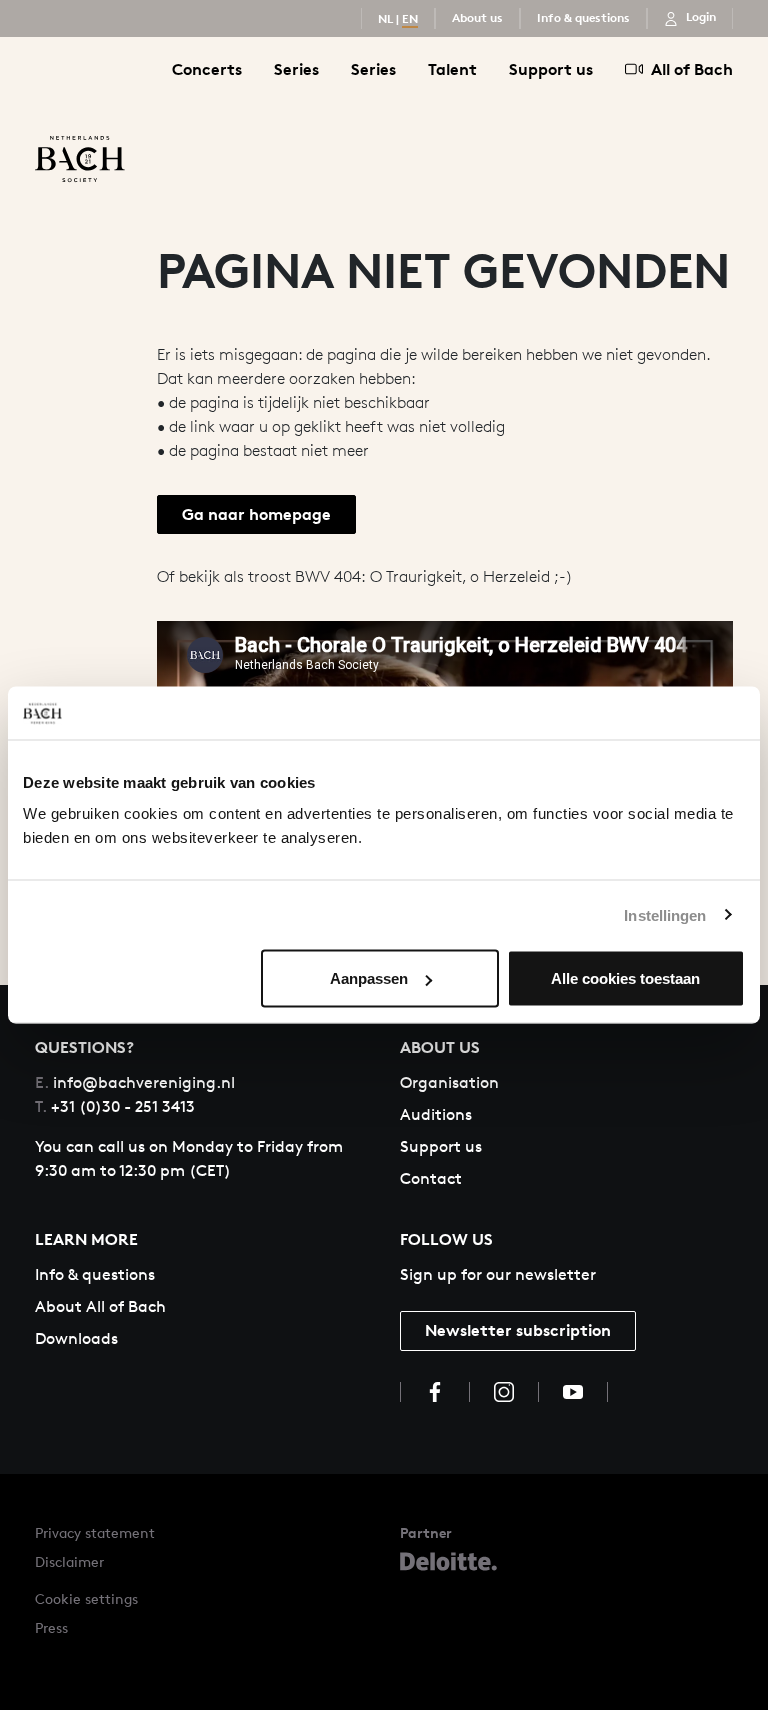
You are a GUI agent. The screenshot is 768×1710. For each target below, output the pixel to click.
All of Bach (692, 69)
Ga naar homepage (256, 514)
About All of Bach (100, 1306)
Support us (551, 69)
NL (385, 18)
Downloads (76, 1338)
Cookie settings (86, 1598)
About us (477, 17)
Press (51, 1627)
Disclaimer (69, 1561)
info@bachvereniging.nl (135, 1082)
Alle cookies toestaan (625, 978)
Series (296, 69)
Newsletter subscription (518, 1330)
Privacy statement (95, 1532)
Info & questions (583, 17)
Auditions (436, 1114)
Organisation (449, 1082)
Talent (452, 69)
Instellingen (665, 914)
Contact (431, 1178)
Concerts (207, 69)
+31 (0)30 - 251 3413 (115, 1106)
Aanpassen (369, 978)
